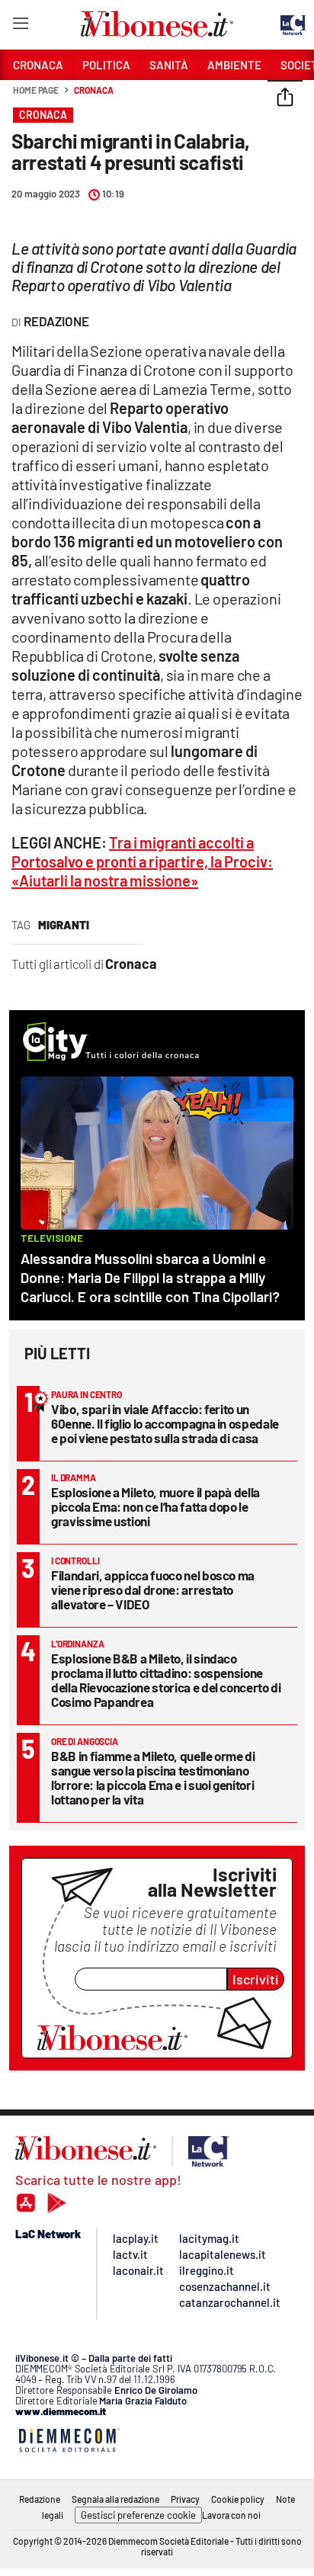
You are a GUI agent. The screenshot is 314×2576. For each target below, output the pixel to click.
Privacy (185, 2499)
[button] (285, 98)
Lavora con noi (231, 2515)
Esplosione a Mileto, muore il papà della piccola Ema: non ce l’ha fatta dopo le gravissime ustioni (155, 1506)
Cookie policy (238, 2499)
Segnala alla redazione (115, 2499)
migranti (64, 925)
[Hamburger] (20, 26)
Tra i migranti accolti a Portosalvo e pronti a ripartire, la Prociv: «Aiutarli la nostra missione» (142, 861)
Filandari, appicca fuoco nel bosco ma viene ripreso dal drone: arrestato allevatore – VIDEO (153, 1590)
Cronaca (93, 90)
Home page (36, 90)
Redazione (40, 2499)
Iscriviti (256, 1979)
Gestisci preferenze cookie (138, 2515)
